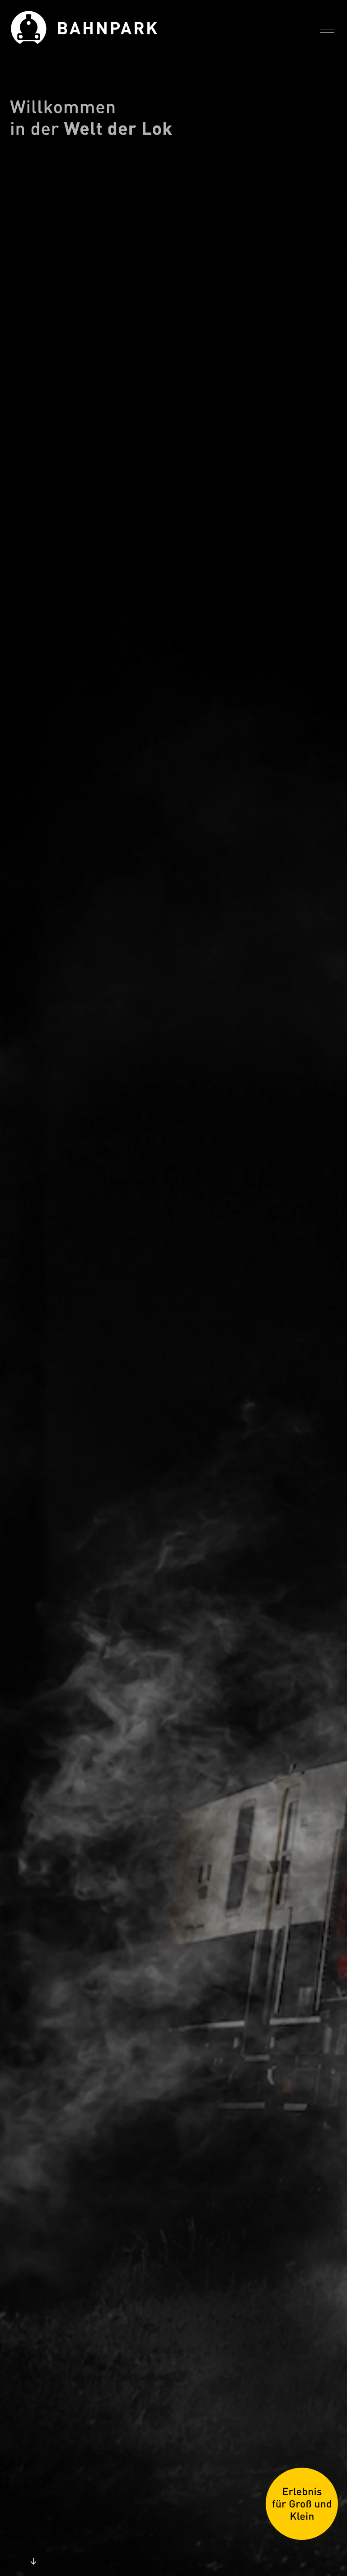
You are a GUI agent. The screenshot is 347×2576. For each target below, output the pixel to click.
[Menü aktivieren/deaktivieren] (327, 29)
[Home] (150, 30)
